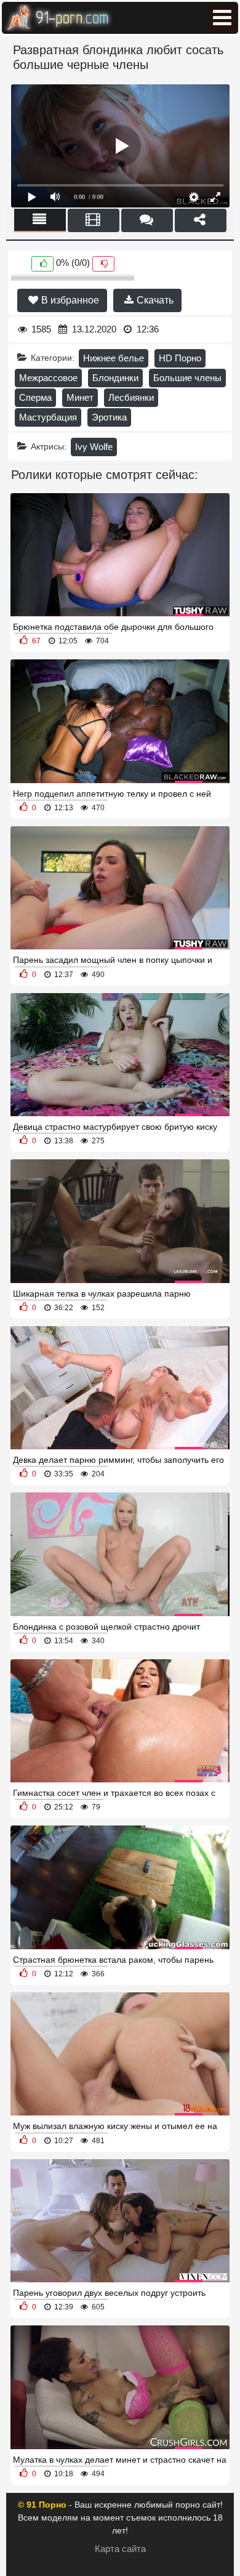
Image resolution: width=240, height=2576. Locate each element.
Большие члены (187, 378)
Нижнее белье (114, 358)
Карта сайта (120, 2549)
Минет (80, 397)
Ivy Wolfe (94, 447)
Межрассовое (48, 378)
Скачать (154, 300)
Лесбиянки (131, 397)
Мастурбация (48, 417)
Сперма (35, 397)
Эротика (109, 417)
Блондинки (115, 378)
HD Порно (180, 358)
